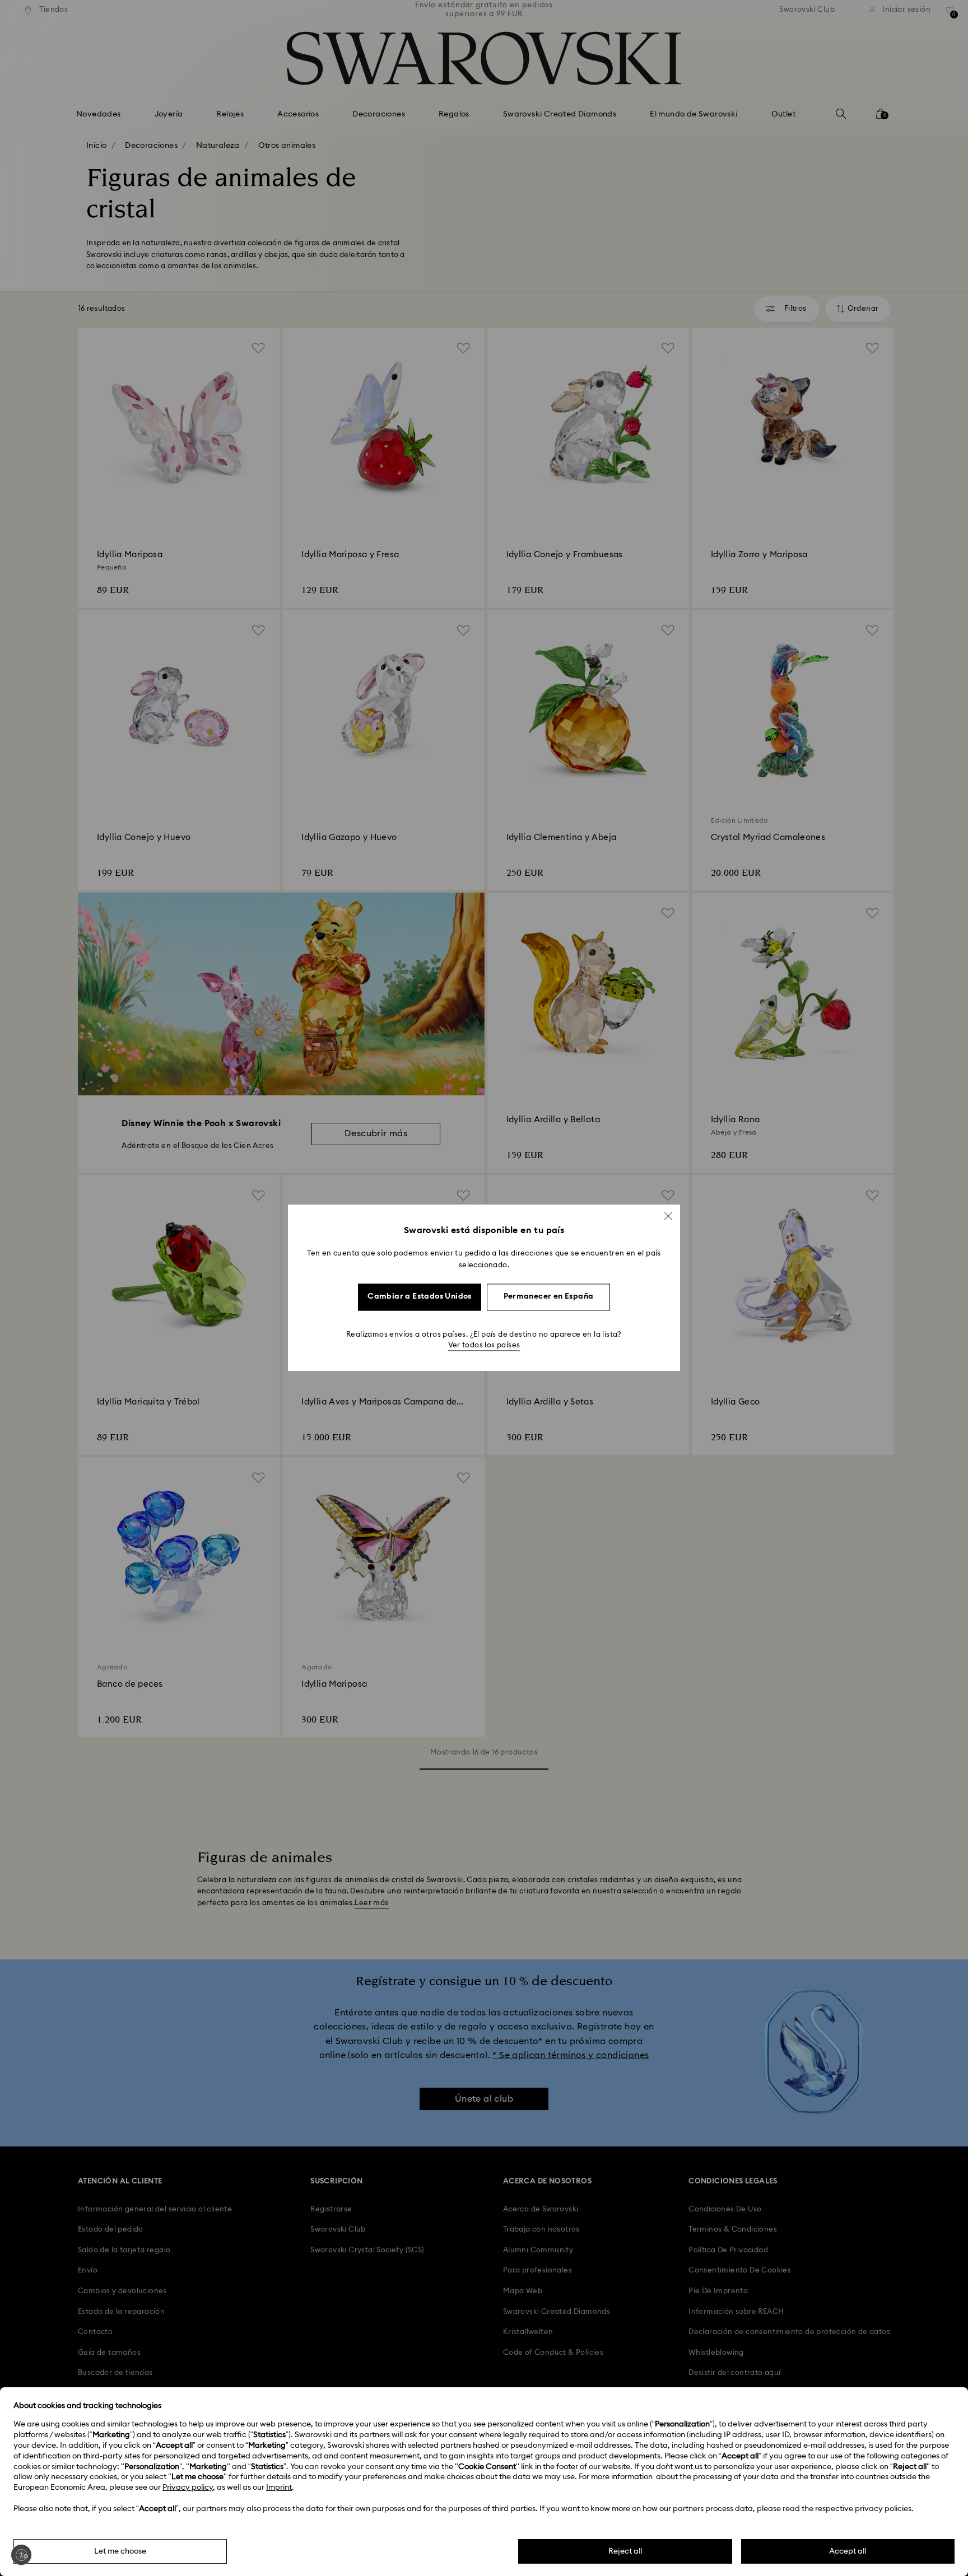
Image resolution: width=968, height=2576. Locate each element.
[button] (668, 1216)
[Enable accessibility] (21, 2555)
